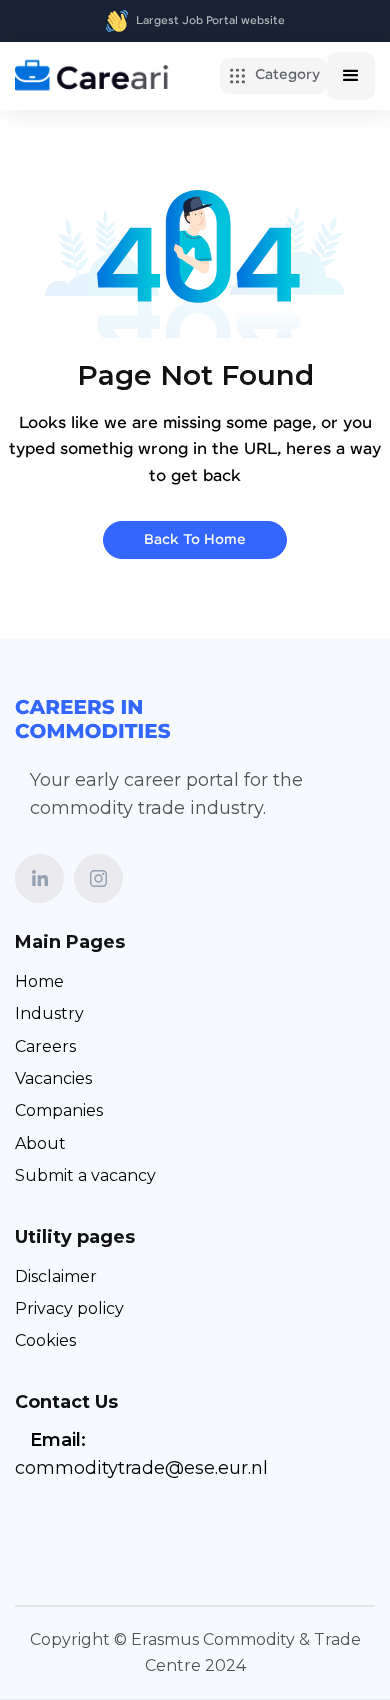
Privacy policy (69, 1308)
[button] (273, 76)
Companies (59, 1110)
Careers (45, 1046)
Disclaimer (56, 1276)
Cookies (45, 1340)
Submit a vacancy (85, 1175)
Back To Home (195, 540)
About (40, 1143)
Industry (49, 1013)
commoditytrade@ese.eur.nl (141, 1468)
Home (39, 981)
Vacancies (53, 1078)
